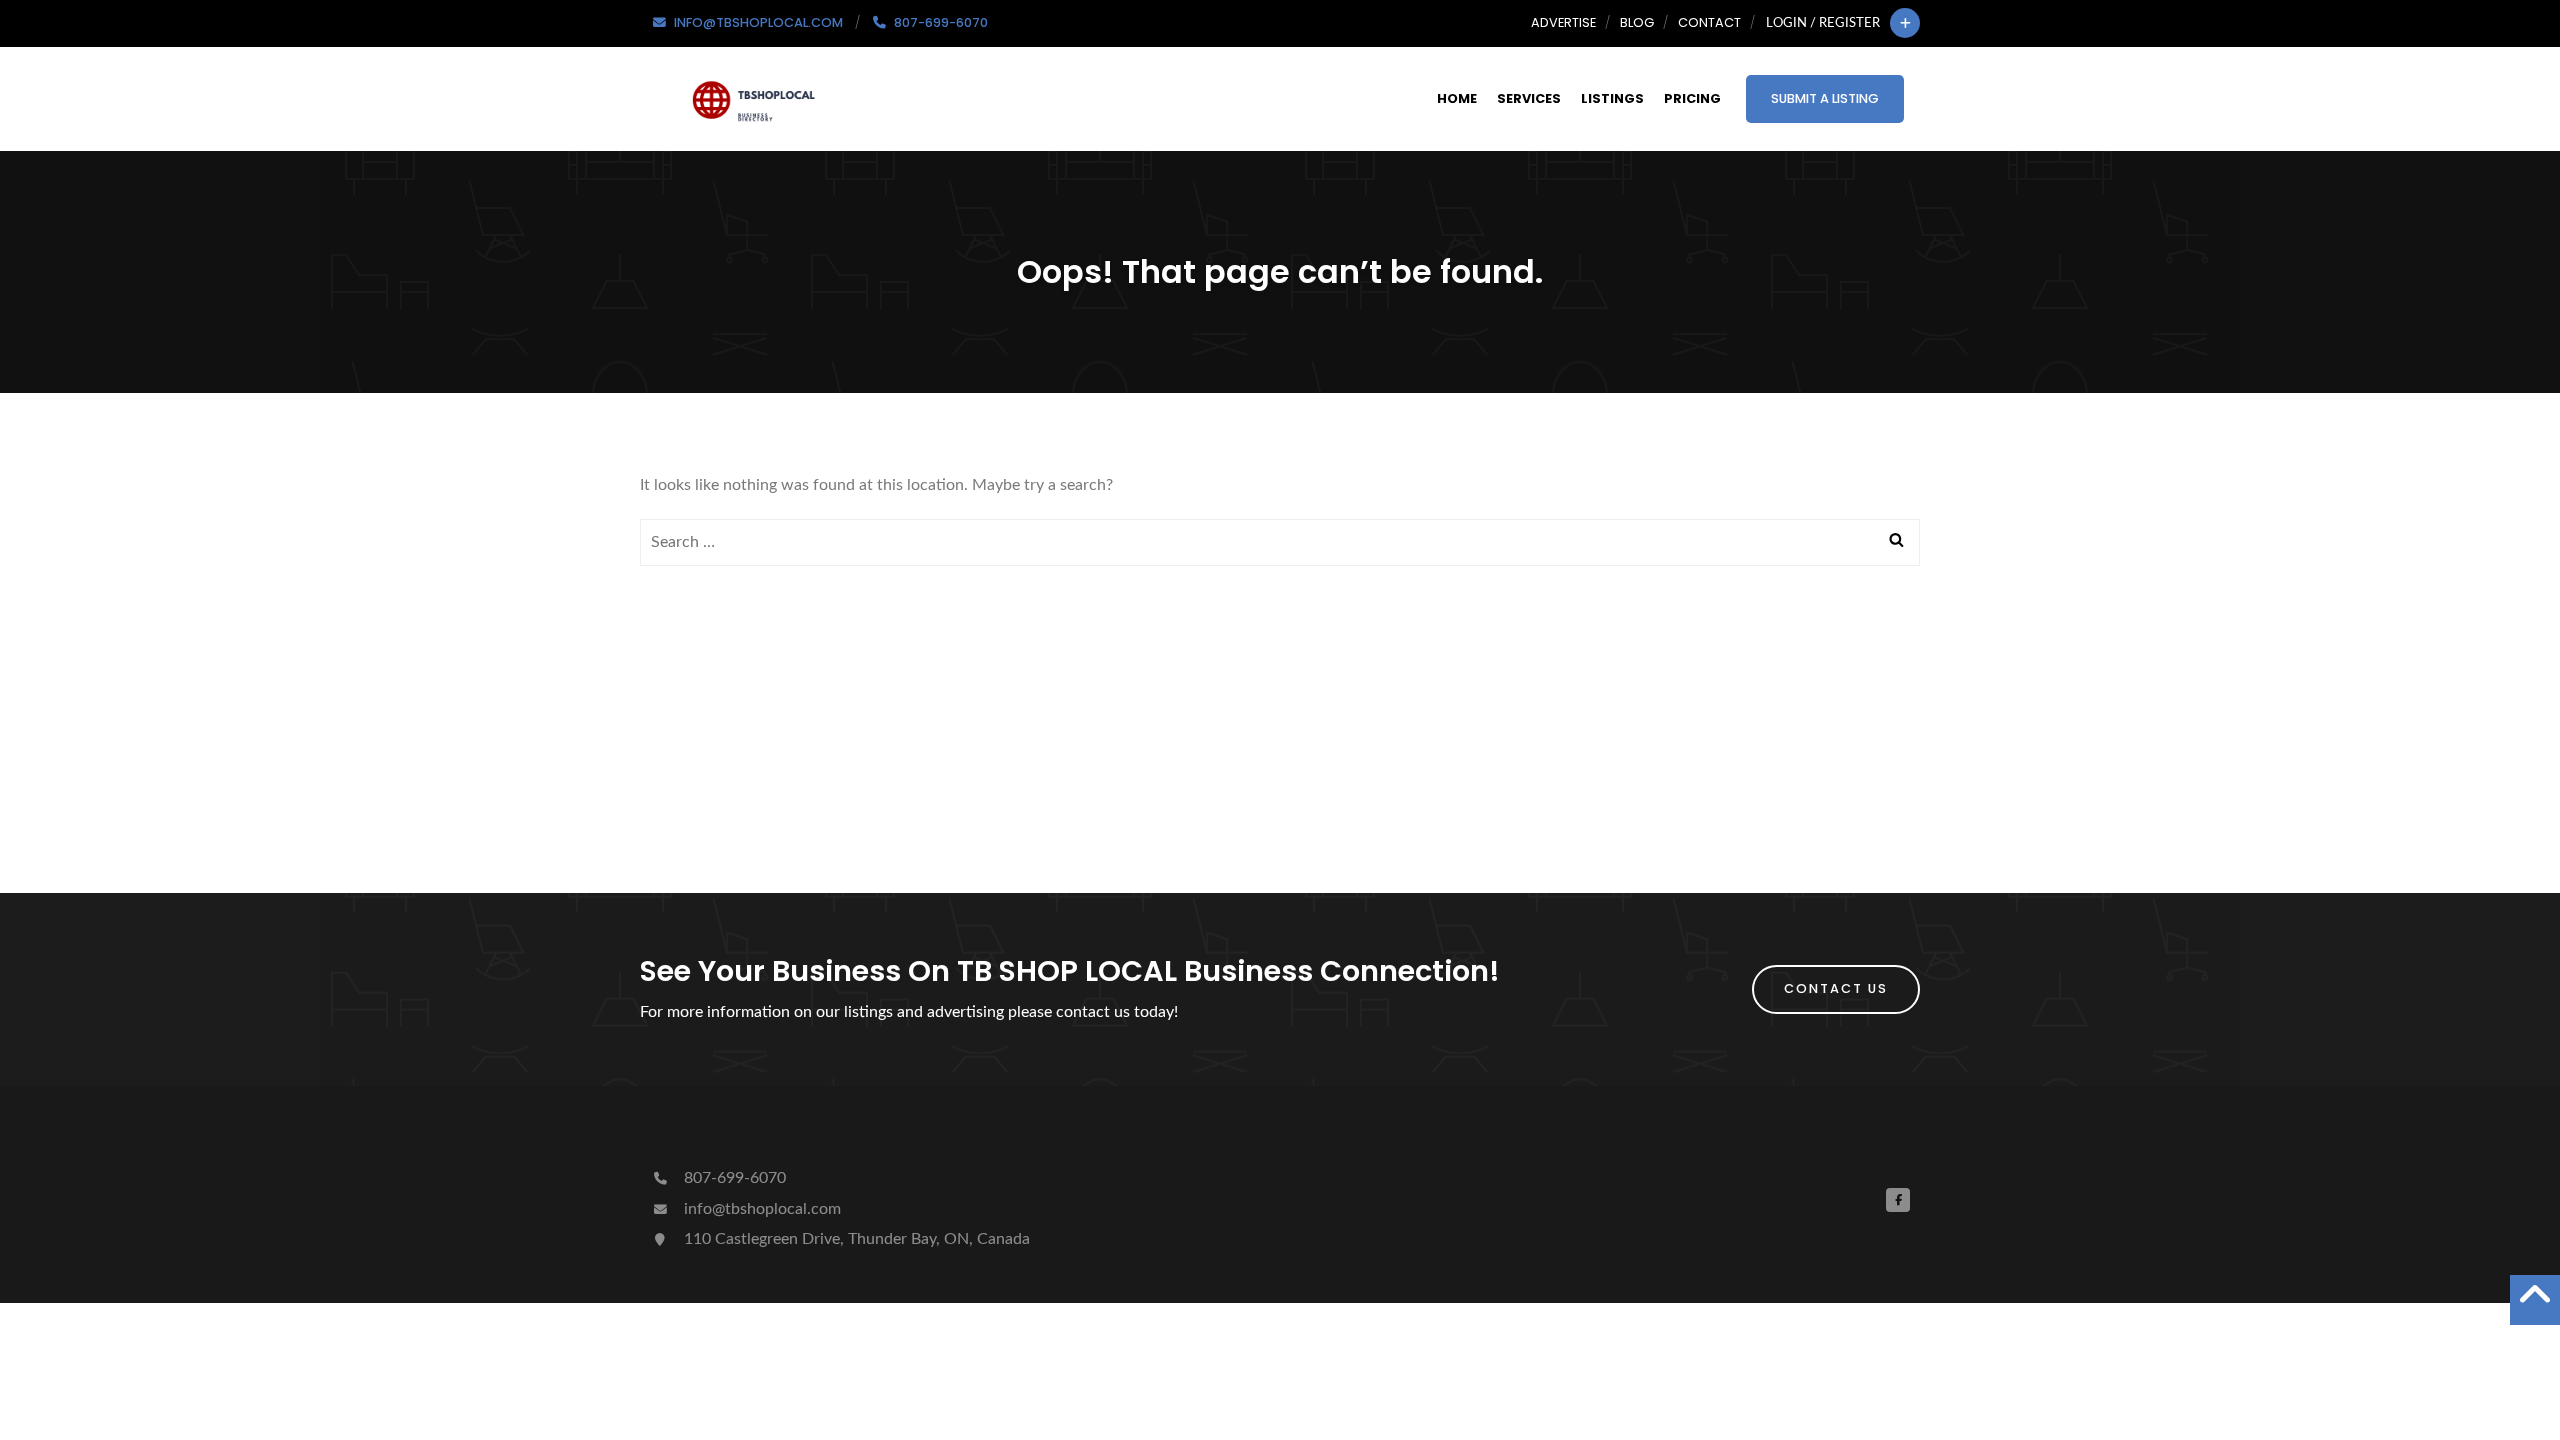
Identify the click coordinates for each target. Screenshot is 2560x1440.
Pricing (1692, 98)
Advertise (1563, 22)
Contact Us (1836, 988)
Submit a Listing (1825, 98)
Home (1457, 98)
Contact (1709, 22)
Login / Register (1823, 23)
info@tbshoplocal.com (760, 1209)
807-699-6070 (733, 1178)
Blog (1637, 22)
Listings (1612, 98)
